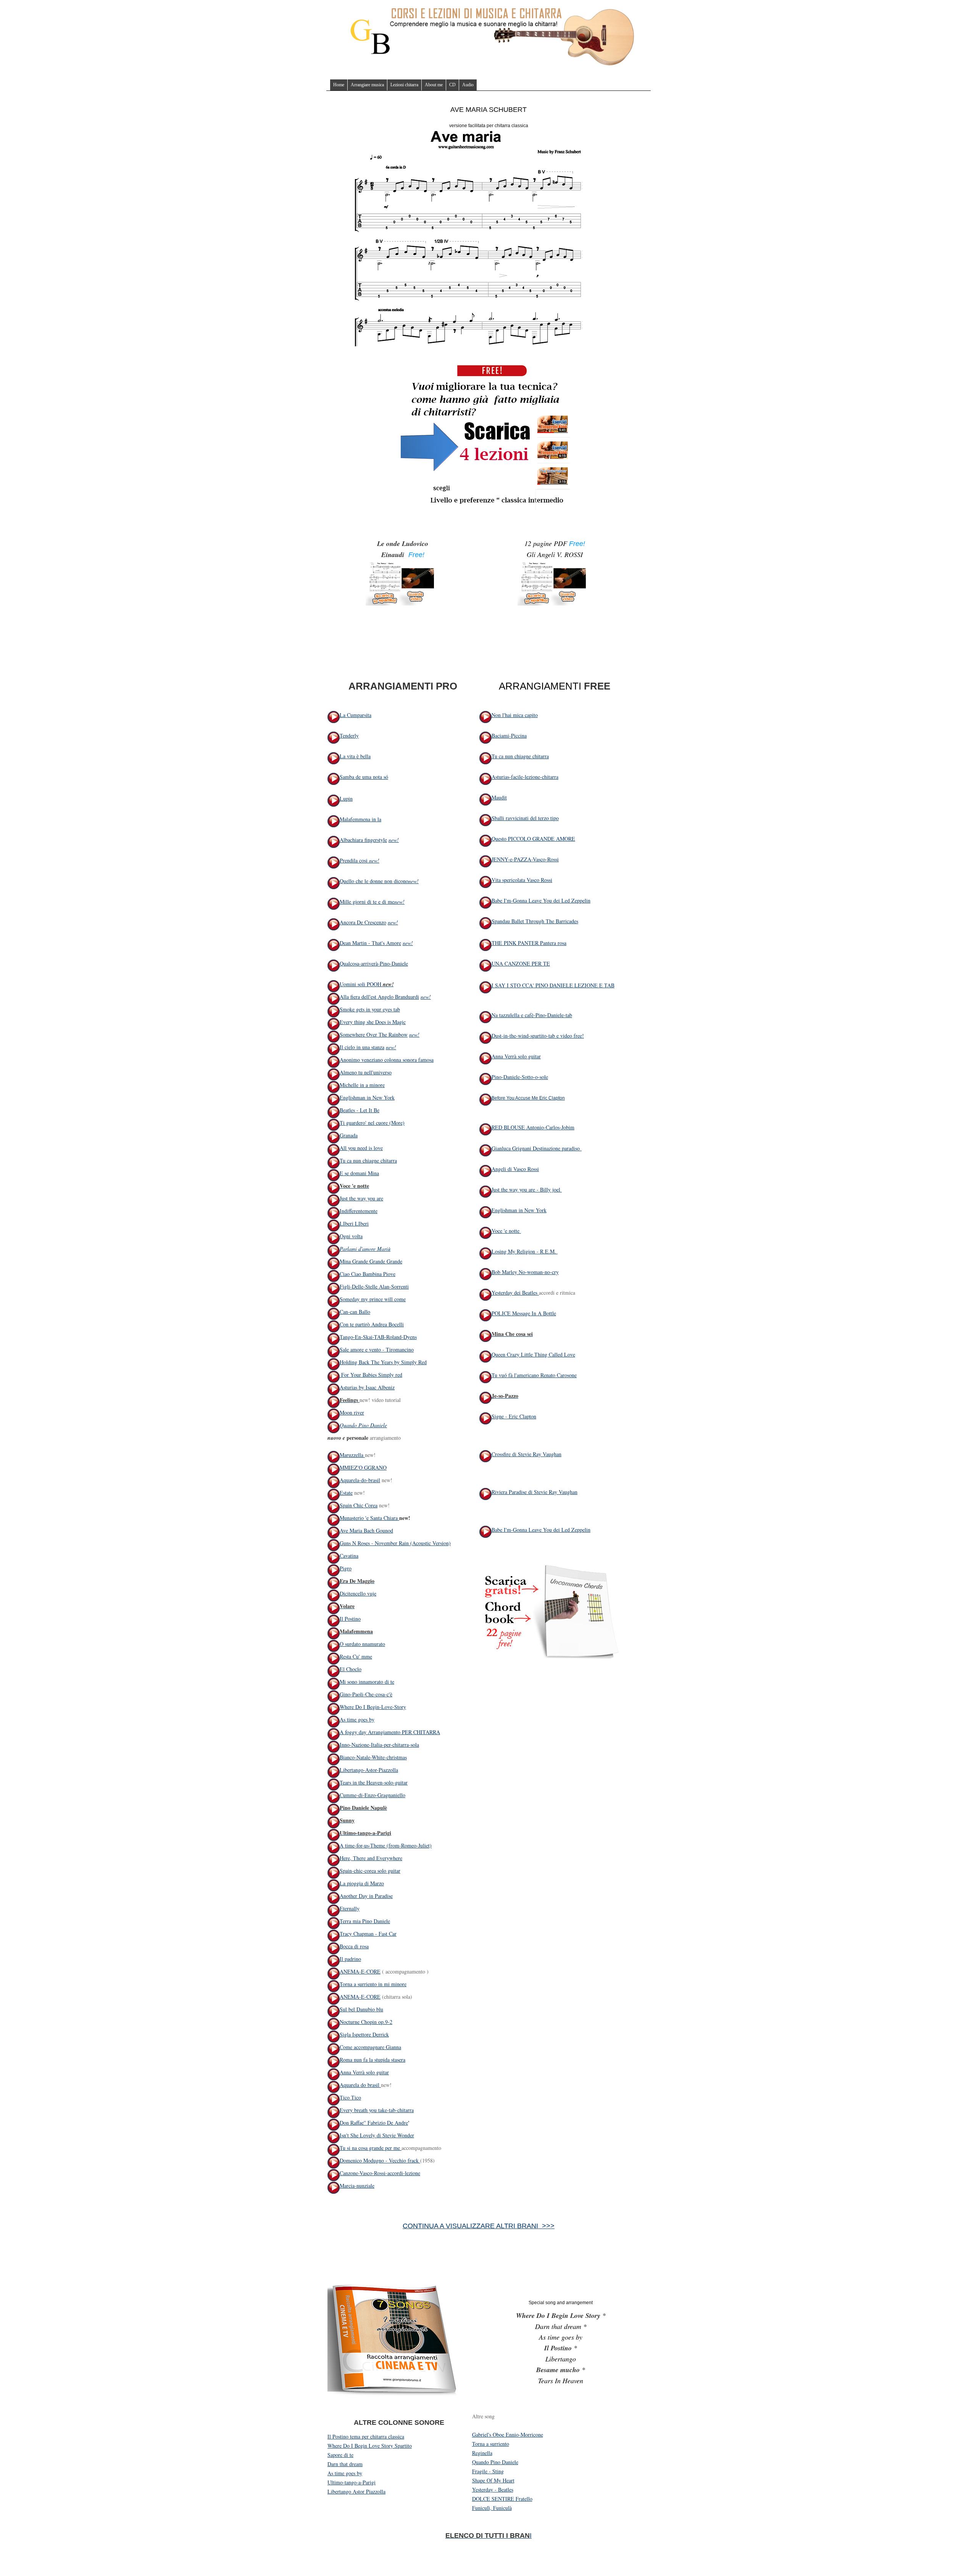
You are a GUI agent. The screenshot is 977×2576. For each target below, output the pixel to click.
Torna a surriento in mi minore (373, 1984)
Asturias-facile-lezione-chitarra (525, 777)
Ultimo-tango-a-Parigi (351, 2482)
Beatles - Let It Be (360, 1110)
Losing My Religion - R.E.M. (525, 1251)
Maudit (499, 797)
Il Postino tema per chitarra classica (366, 2436)
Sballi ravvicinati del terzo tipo (525, 818)
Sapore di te (340, 2455)
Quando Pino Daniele (363, 1425)
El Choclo (351, 1669)
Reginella (482, 2453)
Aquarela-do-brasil (360, 1480)
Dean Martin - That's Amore (370, 943)
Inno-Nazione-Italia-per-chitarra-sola (379, 1745)
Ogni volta (351, 1236)
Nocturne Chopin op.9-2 (366, 2022)
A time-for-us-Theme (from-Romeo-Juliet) (386, 1845)
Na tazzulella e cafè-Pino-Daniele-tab (532, 1015)
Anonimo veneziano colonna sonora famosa (387, 1060)
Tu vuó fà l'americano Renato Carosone (534, 1375)
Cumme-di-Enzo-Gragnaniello (372, 1795)
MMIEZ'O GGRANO (363, 1467)
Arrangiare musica (367, 85)
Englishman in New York (367, 1097)
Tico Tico (350, 2097)
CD (452, 85)
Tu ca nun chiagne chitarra (368, 1160)
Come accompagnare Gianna (370, 2047)
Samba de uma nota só (364, 777)
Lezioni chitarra (404, 85)
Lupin (346, 799)
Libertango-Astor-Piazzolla (369, 1770)
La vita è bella (355, 756)
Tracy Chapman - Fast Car (368, 1934)
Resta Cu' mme (356, 1656)
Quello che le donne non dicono (374, 881)
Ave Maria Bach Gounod (366, 1530)
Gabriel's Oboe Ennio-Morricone (508, 2435)
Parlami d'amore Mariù (365, 1249)
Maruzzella (352, 1455)
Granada (349, 1135)
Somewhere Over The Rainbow (374, 1034)
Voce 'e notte (506, 1231)
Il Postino (350, 1619)
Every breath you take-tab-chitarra (377, 2110)
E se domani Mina (359, 1173)
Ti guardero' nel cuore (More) (372, 1123)
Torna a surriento (491, 2444)
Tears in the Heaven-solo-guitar (374, 1782)
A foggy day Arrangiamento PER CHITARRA (390, 1732)
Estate (346, 1493)
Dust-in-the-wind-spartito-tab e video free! (538, 1036)
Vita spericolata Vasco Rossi (522, 880)
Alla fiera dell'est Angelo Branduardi (379, 997)
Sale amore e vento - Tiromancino (377, 1349)
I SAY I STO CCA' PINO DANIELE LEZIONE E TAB (553, 985)
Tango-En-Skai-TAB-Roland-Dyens (378, 1337)
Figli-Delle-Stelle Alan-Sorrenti (374, 1286)
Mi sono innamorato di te (367, 1682)
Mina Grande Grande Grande (371, 1261)
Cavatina (349, 1556)
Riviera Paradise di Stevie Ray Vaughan (534, 1492)
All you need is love (361, 1148)
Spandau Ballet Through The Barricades (535, 921)
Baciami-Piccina (509, 736)
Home (339, 85)
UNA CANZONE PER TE (521, 963)
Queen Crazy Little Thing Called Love (533, 1354)
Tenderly (349, 736)
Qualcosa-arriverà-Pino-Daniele (374, 963)
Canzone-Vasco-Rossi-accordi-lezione (380, 2173)
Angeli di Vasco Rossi (515, 1169)
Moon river (352, 1412)
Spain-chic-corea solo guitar (370, 1871)
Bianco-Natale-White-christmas (373, 1757)
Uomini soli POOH (361, 984)
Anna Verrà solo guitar (364, 2072)
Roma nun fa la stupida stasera (372, 2060)
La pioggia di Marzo (362, 1883)
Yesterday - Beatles (493, 2490)
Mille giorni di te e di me (367, 902)
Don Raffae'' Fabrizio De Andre (374, 2123)
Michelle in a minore (362, 1085)
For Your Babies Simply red (371, 1375)
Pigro (346, 1568)
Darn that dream (345, 2464)
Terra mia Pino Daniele (365, 1921)
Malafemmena (355, 819)
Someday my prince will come (373, 1299)
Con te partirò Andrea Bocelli (372, 1324)
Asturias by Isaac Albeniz (367, 1387)
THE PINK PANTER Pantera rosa (529, 943)
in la (376, 819)
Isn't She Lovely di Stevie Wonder (377, 2135)
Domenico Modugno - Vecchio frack (380, 2160)
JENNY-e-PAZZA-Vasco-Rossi (525, 859)
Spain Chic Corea (359, 1505)
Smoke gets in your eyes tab (370, 1009)
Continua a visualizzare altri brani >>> (479, 2226)
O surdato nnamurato (362, 1644)
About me (434, 85)
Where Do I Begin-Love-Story (373, 1707)
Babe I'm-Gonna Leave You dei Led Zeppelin (541, 900)
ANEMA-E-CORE (360, 1971)
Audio (468, 85)
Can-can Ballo (355, 1312)
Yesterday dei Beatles (515, 1293)
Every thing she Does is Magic (373, 1022)
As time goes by (357, 1719)
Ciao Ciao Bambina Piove (368, 1274)
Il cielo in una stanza (362, 1047)
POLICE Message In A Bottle (524, 1313)
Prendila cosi (354, 860)
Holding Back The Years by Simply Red (383, 1362)
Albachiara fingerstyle (363, 840)
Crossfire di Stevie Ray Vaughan (526, 1454)
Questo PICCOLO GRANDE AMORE (533, 839)
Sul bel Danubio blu (361, 2009)
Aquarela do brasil (360, 2085)
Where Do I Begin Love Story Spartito (370, 2446)
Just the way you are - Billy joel (527, 1189)
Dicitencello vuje (358, 1593)
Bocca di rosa (354, 1946)
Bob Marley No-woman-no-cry (525, 1272)
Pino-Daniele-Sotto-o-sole (520, 1077)
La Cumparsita (355, 715)
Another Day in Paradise (366, 1896)
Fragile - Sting (488, 2471)
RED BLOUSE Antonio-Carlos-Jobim (533, 1127)
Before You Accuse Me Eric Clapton (528, 1098)
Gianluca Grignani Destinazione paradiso (536, 1148)
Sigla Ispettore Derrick (364, 2034)
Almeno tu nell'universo (366, 1072)
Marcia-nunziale (357, 2186)
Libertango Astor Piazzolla (356, 2491)
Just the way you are (361, 1198)
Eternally (350, 1908)
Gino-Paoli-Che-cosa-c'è (366, 1694)
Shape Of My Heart (493, 2480)
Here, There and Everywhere (371, 1858)
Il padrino (350, 1959)
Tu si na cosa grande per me (371, 2148)
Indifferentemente (359, 1211)
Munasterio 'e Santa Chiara (369, 1518)
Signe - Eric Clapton (514, 1416)
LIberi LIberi (354, 1223)
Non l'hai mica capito (515, 715)
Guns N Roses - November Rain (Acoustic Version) (395, 1543)
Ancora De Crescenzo (363, 922)
